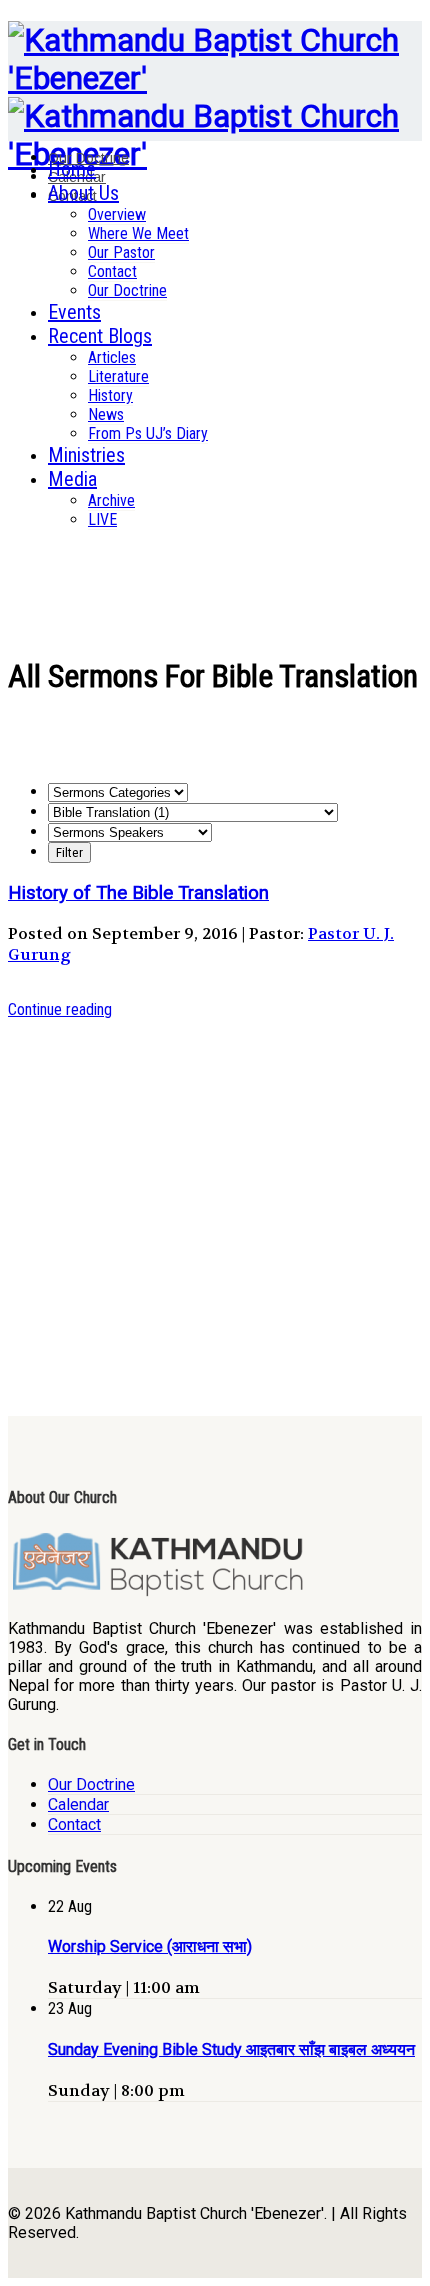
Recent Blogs (100, 336)
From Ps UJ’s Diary (148, 433)
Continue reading (60, 1009)
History (110, 395)
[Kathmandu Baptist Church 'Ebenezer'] (215, 78)
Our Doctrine (127, 290)
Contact (112, 271)
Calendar (78, 1804)
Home (72, 169)
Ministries (86, 455)
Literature (118, 376)
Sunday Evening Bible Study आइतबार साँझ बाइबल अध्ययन (231, 2049)
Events (74, 312)
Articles (112, 357)
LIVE (102, 519)
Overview (117, 214)
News (106, 414)
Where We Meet (138, 233)
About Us (83, 193)
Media (72, 479)
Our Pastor (121, 252)
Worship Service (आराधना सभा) (150, 1946)
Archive (111, 500)
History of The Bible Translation (138, 893)
